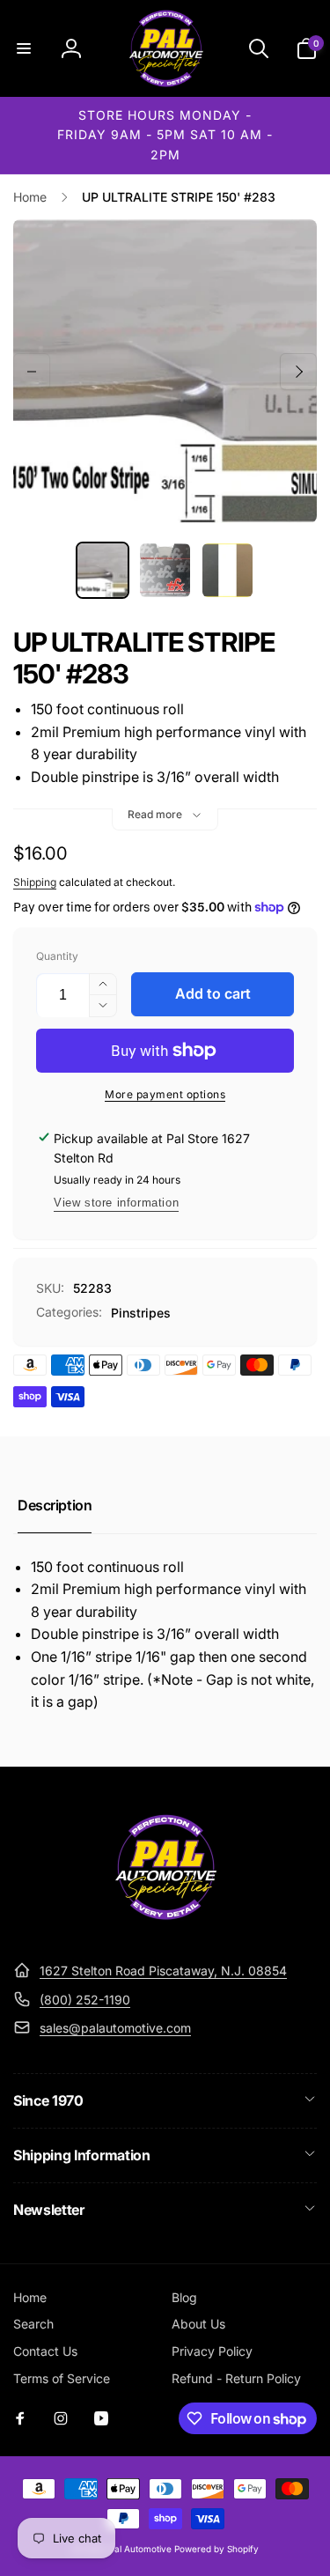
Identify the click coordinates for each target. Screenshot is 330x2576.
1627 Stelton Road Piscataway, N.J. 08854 (163, 1971)
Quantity (57, 956)
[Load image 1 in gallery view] (103, 570)
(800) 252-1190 (85, 2000)
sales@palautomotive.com (115, 2028)
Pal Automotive (140, 2549)
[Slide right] (298, 372)
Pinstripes (141, 1313)
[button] (24, 48)
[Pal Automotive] (165, 1928)
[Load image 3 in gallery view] (227, 570)
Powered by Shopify (216, 2549)
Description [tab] (55, 1505)
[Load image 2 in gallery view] (165, 570)
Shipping (35, 882)
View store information (116, 1203)
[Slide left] (32, 372)
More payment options (165, 1094)
